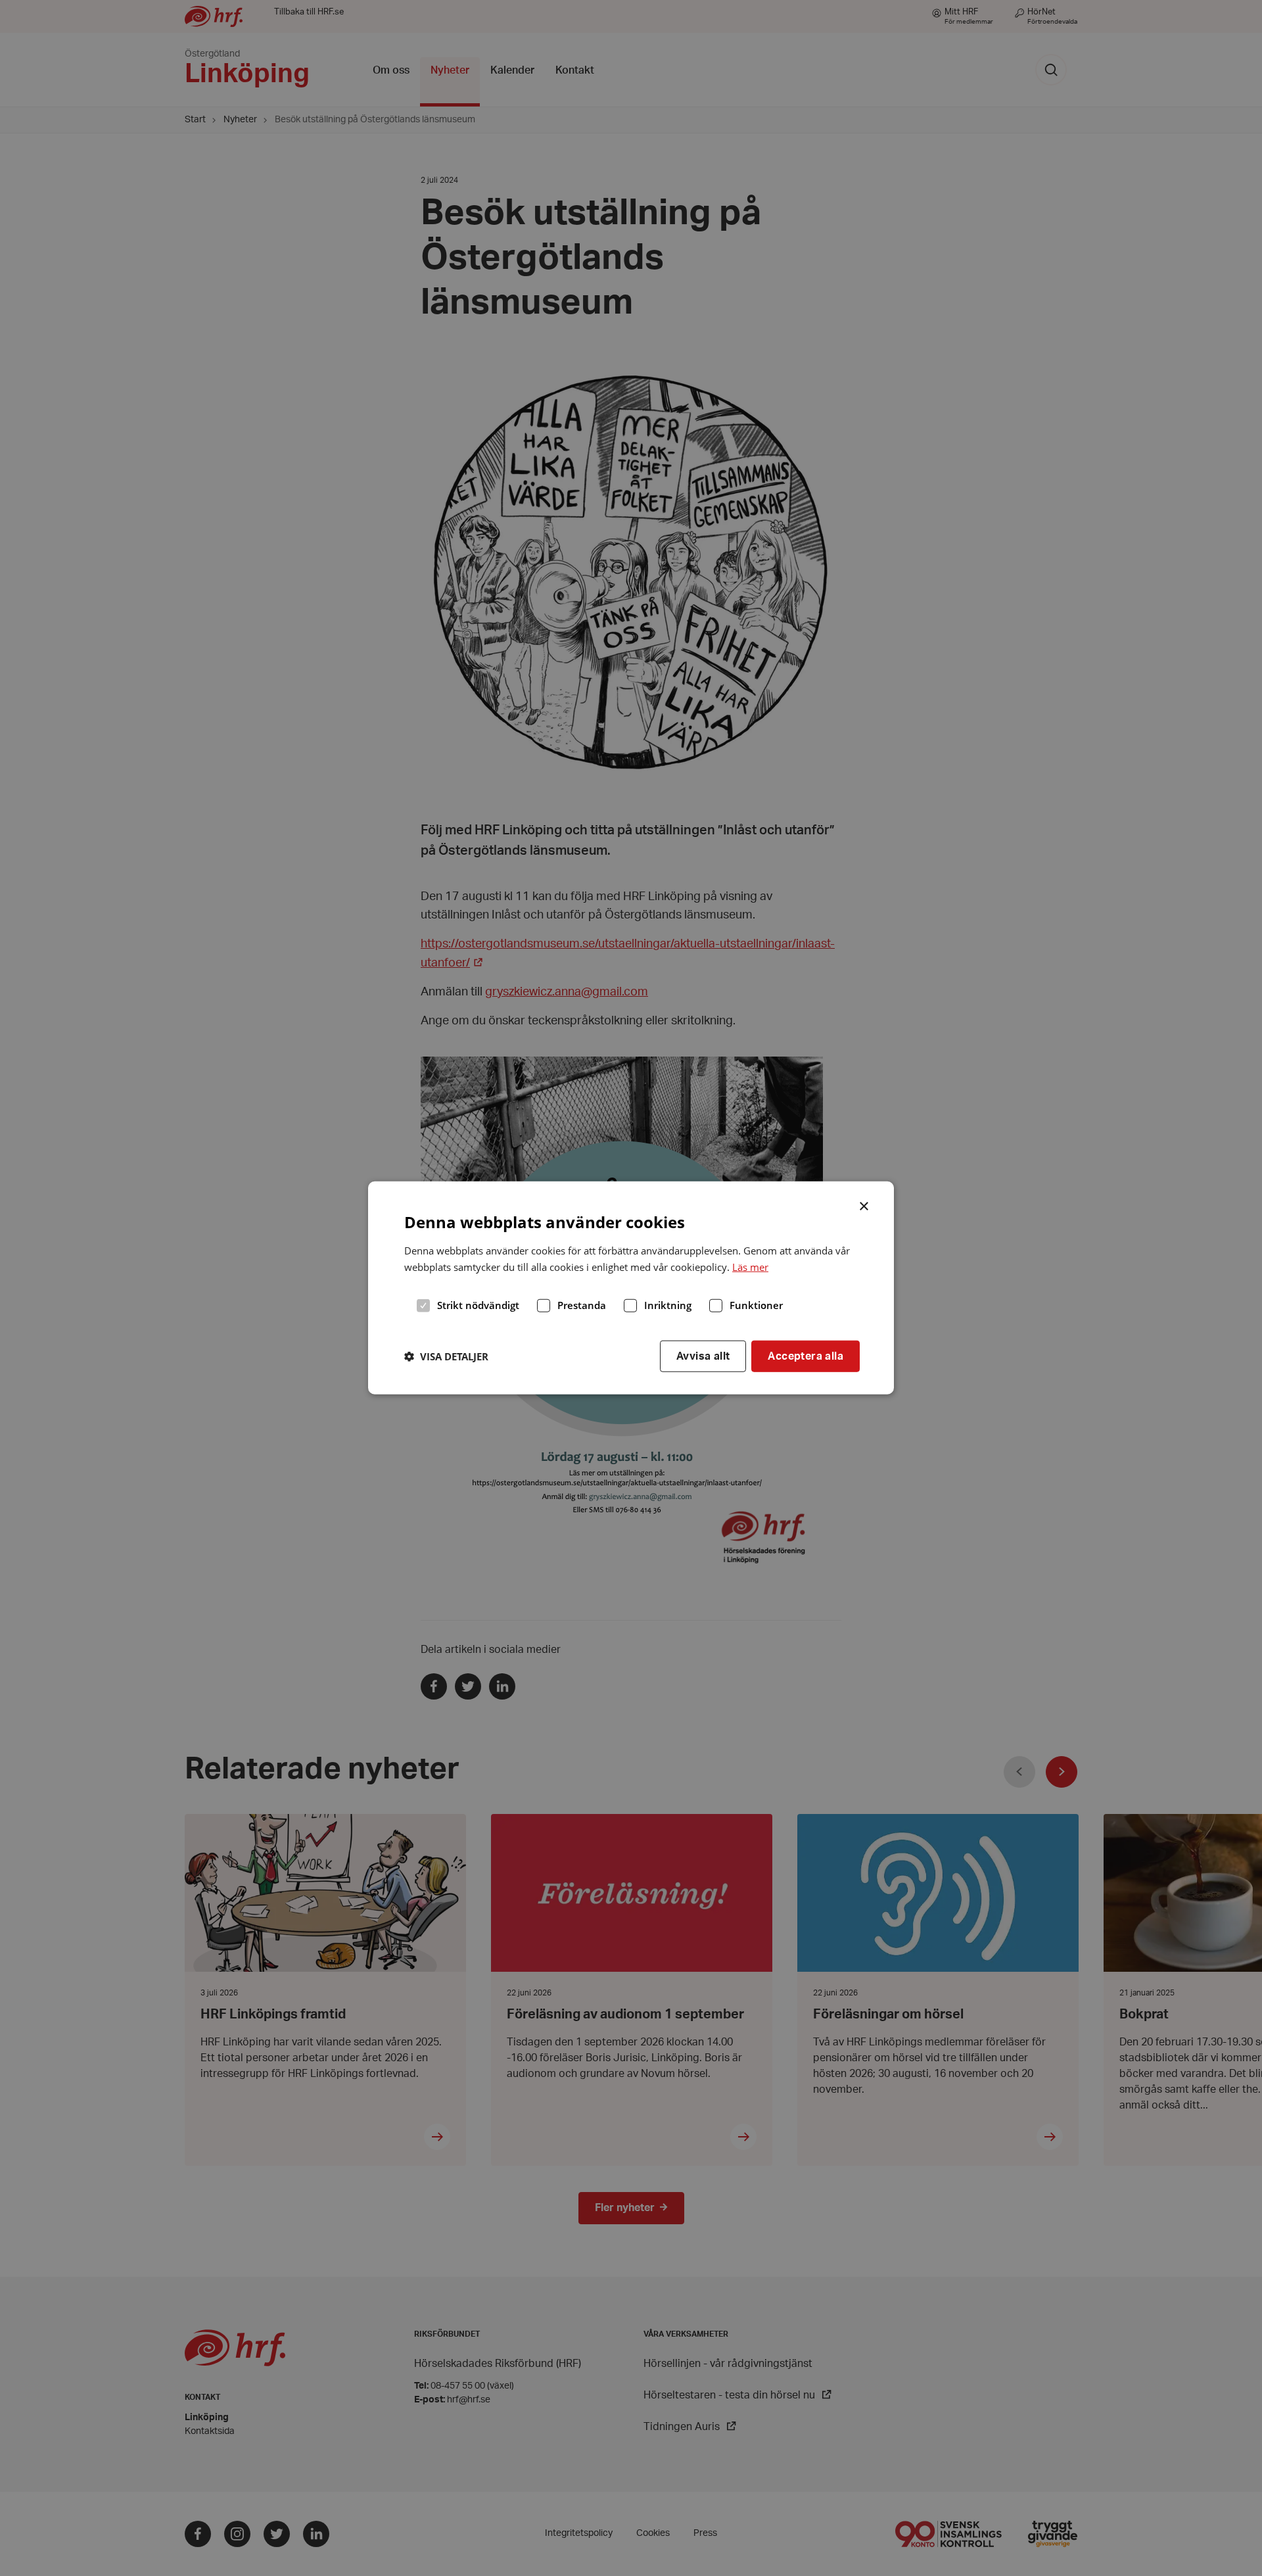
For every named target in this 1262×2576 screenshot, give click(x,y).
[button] (446, 1356)
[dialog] (631, 1288)
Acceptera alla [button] (806, 1356)
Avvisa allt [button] (703, 1356)
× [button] (865, 1205)
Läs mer (750, 1267)
